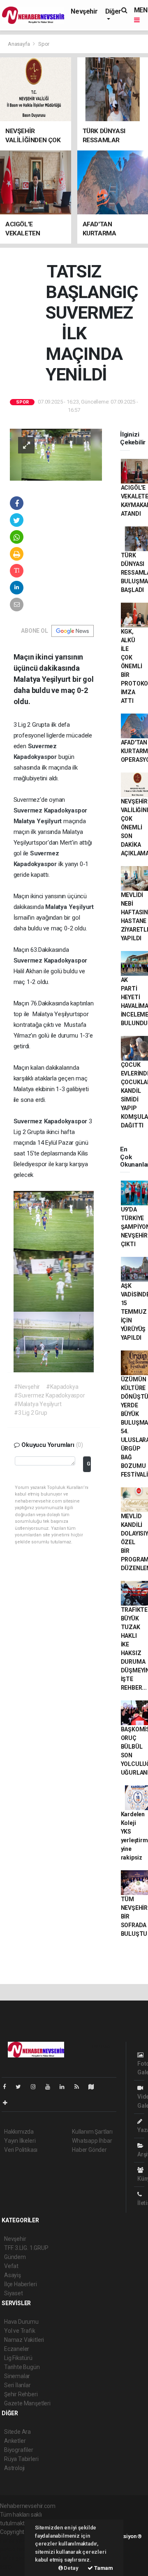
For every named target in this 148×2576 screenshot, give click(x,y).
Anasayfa (19, 44)
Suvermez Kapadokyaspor (51, 810)
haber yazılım (17, 2558)
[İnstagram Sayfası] (37, 2087)
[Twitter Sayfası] (22, 2087)
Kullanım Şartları (92, 2132)
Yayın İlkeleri (20, 2141)
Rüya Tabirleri (21, 2459)
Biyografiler (19, 2450)
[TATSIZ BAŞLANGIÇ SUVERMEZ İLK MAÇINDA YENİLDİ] (56, 454)
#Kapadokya (62, 1387)
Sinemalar (17, 2376)
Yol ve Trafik (20, 2331)
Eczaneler (17, 2349)
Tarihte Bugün (22, 2367)
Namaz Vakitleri (24, 2340)
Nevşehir (84, 11)
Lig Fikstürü (18, 2358)
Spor (44, 44)
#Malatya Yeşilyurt (38, 1404)
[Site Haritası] (95, 2087)
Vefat (11, 2266)
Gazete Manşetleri (27, 2403)
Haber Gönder (89, 2150)
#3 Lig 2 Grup (31, 1413)
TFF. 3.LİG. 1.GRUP (26, 2248)
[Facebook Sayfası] (8, 2087)
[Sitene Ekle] (8, 2103)
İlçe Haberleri (20, 2284)
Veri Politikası (21, 2150)
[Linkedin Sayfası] (65, 2087)
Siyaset (14, 2293)
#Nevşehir (27, 1387)
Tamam (103, 2568)
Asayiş (13, 2275)
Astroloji (14, 2468)
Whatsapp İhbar (92, 2141)
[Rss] (80, 2087)
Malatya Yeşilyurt (39, 821)
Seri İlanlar (17, 2385)
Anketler (15, 2441)
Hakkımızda (19, 2132)
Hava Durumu (21, 2322)
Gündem (15, 2257)
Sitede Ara (17, 2432)
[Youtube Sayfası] (51, 2087)
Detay (71, 2568)
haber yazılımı (17, 2541)
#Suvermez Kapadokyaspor (50, 1395)
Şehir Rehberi (21, 2394)
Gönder (89, 1464)
